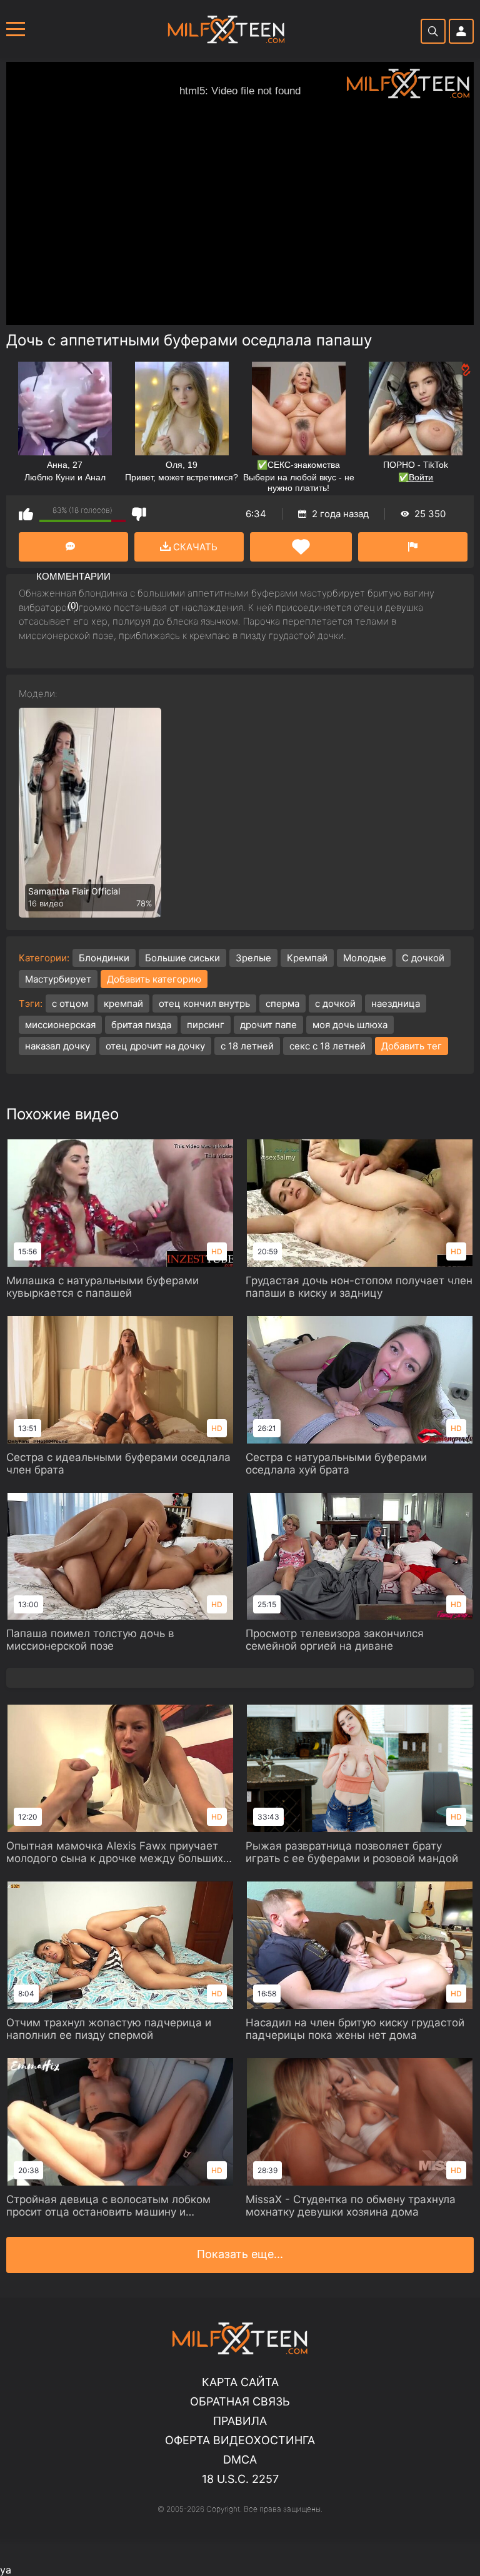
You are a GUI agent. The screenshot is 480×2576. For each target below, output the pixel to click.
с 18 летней (247, 1046)
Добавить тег (412, 1046)
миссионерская (60, 1025)
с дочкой (335, 1003)
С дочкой (423, 958)
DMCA (240, 2460)
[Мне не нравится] (139, 514)
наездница (396, 1003)
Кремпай (307, 958)
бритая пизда (141, 1025)
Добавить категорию (154, 979)
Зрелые (253, 958)
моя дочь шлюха (350, 1025)
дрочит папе (268, 1025)
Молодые (365, 958)
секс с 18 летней (327, 1046)
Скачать (194, 547)
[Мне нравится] (26, 514)
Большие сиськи (182, 958)
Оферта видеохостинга (240, 2440)
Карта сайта (240, 2382)
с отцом (70, 1003)
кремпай (123, 1003)
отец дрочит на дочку (155, 1046)
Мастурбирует (58, 979)
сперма (282, 1003)
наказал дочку (57, 1046)
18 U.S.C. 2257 (240, 2479)
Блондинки (104, 958)
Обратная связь (240, 2401)
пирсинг (206, 1025)
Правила (240, 2421)
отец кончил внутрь (204, 1003)
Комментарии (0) (73, 547)
